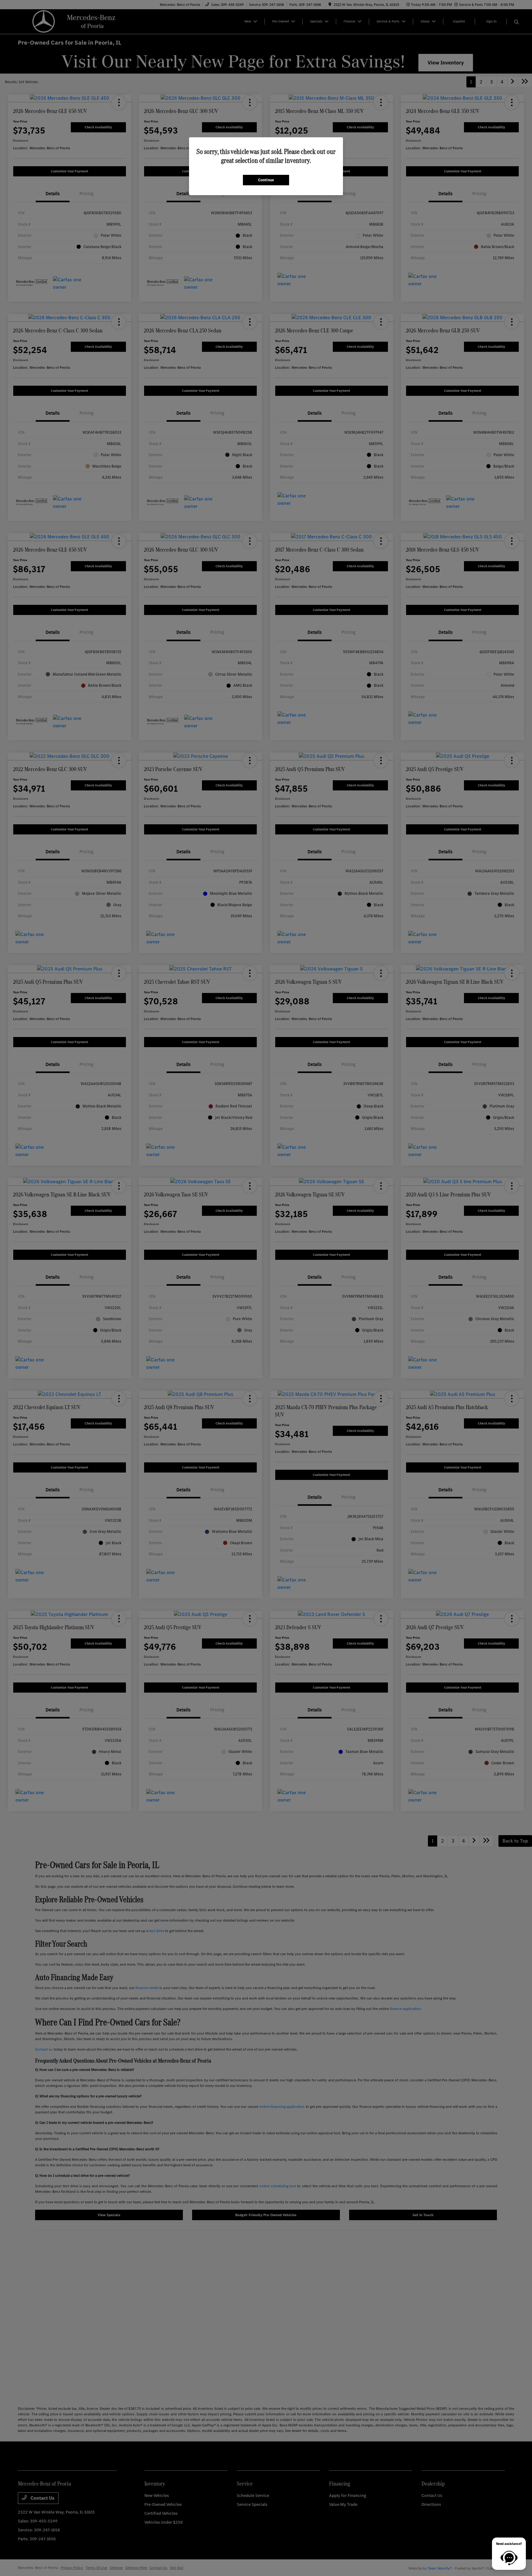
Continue (266, 180)
